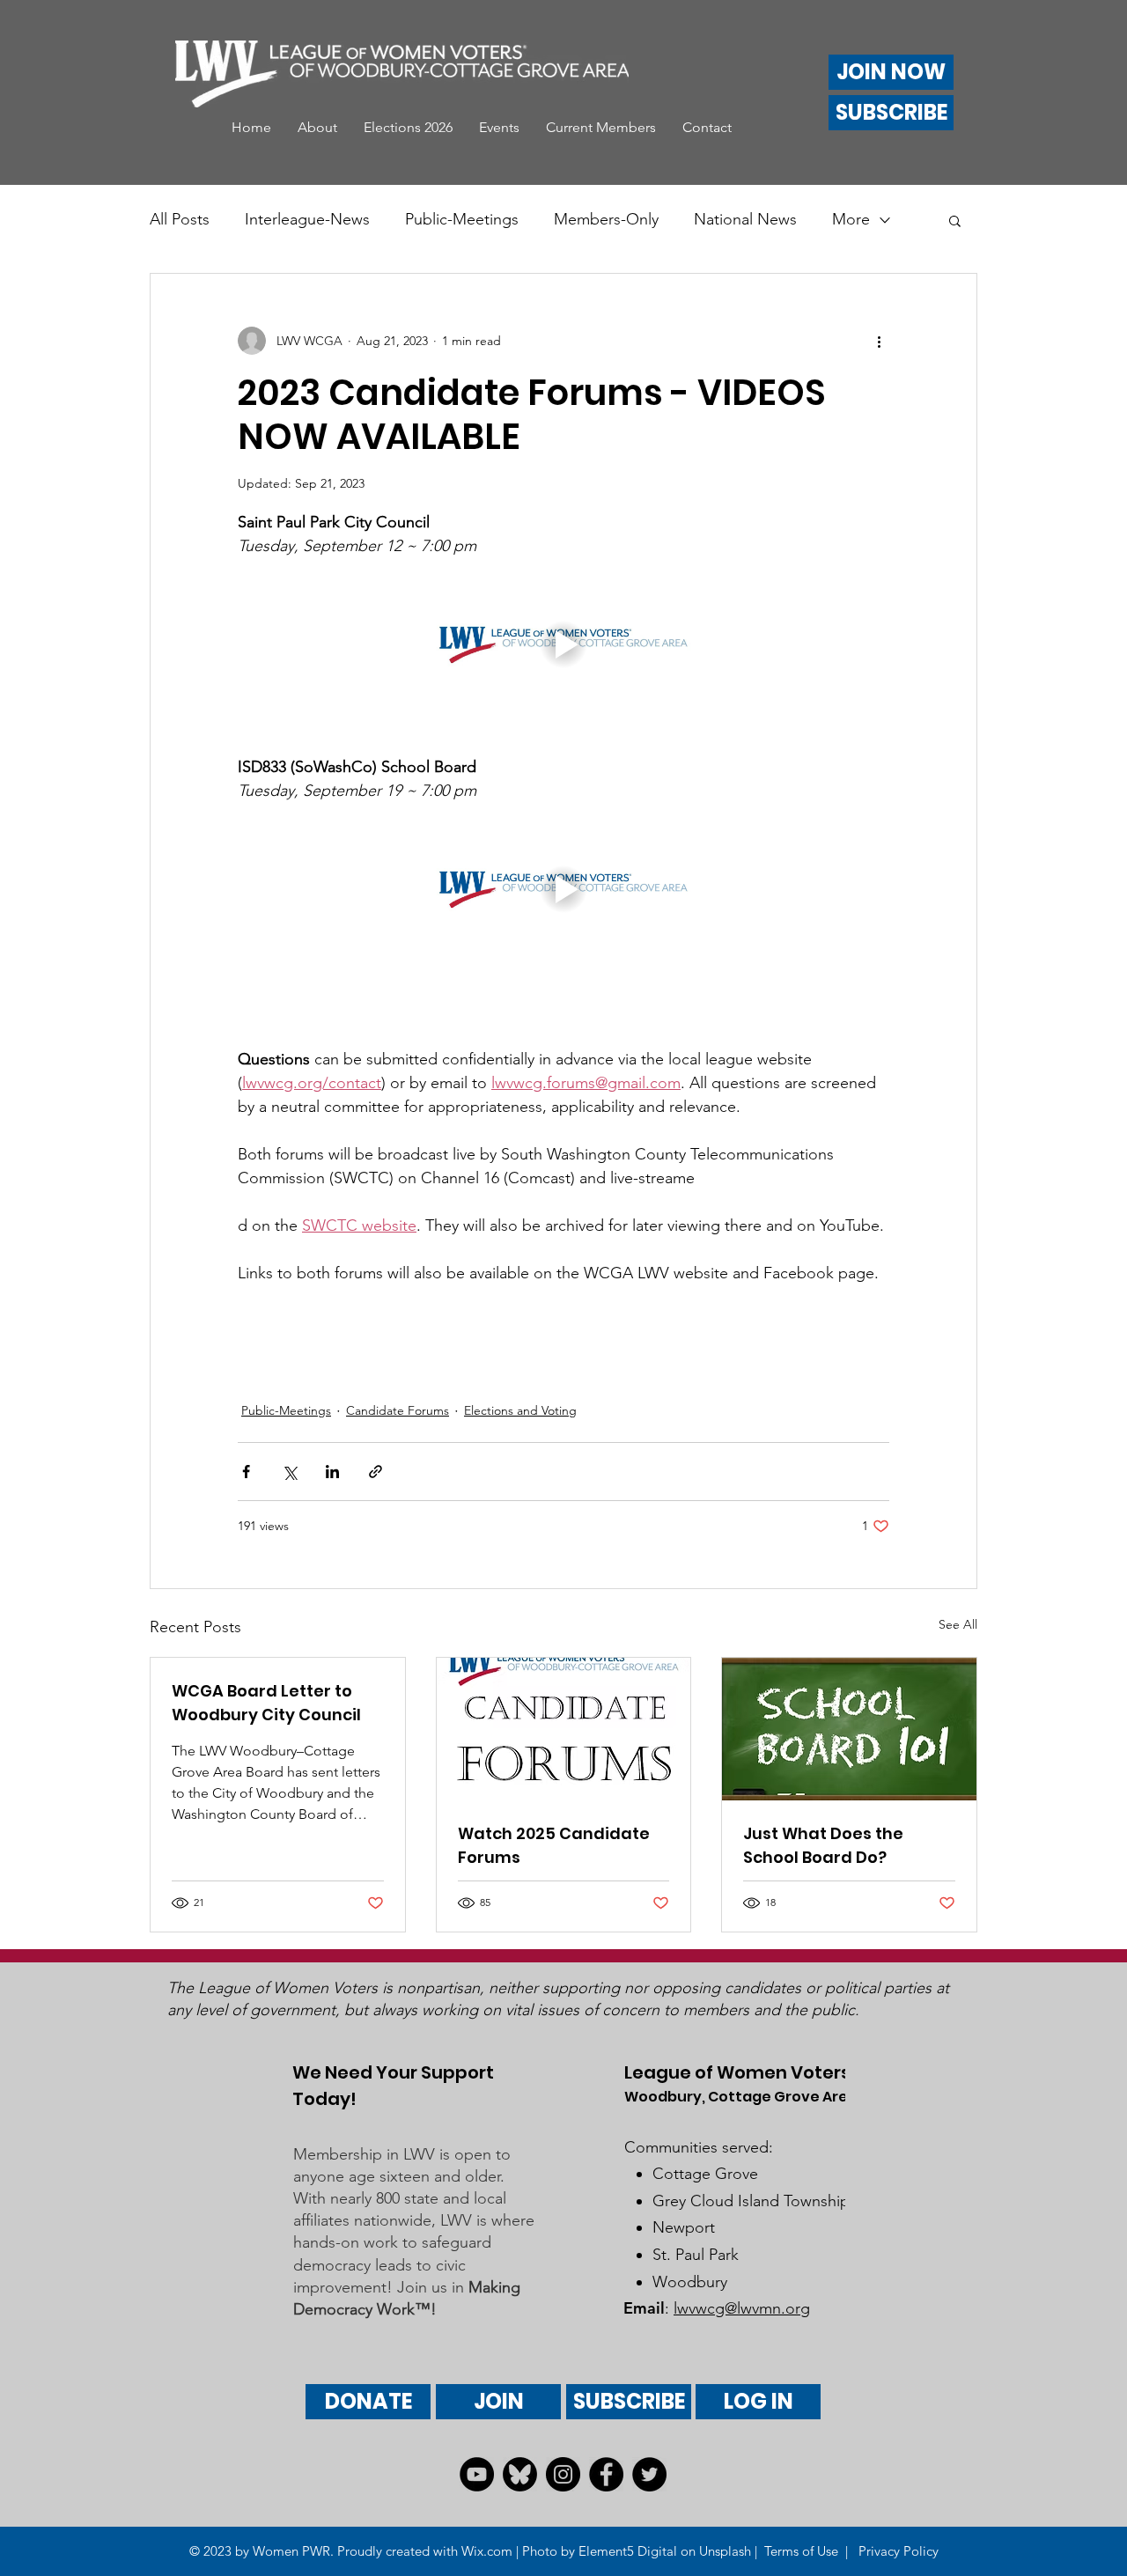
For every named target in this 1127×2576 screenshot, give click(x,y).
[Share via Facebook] (246, 1472)
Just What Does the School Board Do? (823, 1845)
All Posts (180, 219)
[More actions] (879, 341)
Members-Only (606, 219)
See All (958, 1624)
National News (745, 219)
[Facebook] (606, 2474)
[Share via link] (376, 1472)
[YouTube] (477, 2474)
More (851, 219)
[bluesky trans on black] (520, 2474)
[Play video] (563, 645)
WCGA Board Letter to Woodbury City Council (266, 1703)
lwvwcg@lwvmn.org (742, 2308)
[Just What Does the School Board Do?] (849, 1729)
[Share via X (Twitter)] (289, 1472)
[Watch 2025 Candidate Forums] (564, 1729)
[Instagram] (563, 2474)
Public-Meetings (462, 219)
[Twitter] (649, 2474)
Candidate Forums (398, 1410)
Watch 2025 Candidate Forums (554, 1845)
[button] (317, 128)
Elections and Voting (520, 1410)
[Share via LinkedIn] (332, 1472)
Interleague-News (307, 219)
